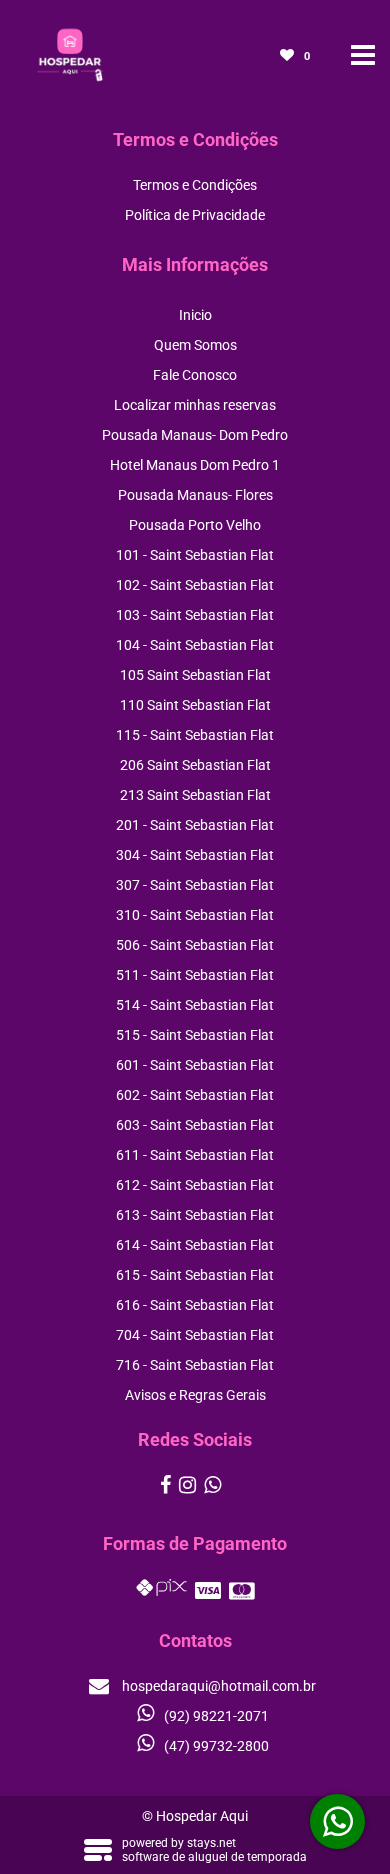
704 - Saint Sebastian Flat (195, 1335)
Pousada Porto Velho (195, 525)
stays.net (211, 1843)
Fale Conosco (195, 375)
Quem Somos (195, 345)
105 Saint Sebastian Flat (195, 675)
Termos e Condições (195, 185)
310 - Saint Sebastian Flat (195, 915)
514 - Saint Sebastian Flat (195, 1005)
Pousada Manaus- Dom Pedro (195, 435)
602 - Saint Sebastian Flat (195, 1095)
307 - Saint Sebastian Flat (195, 885)
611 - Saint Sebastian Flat (195, 1155)
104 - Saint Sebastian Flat (195, 645)
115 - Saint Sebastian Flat (195, 735)
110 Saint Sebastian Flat (195, 705)
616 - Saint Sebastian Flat (195, 1305)
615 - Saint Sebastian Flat (195, 1275)
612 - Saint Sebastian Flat (195, 1185)
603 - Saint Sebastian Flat (195, 1125)
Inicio (195, 315)
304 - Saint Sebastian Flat (195, 855)
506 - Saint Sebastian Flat (195, 945)
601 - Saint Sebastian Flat (195, 1065)
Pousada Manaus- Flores (195, 495)
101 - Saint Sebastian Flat (195, 555)
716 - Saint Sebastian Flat (195, 1365)
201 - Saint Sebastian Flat (195, 825)
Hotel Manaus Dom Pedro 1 (195, 465)
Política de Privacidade (195, 215)
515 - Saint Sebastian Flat (195, 1035)
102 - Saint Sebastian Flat (195, 585)
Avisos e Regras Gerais (195, 1395)
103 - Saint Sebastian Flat (195, 615)
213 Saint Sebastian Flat (195, 795)
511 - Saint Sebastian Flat (195, 975)
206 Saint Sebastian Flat (195, 765)
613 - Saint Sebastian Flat (195, 1215)
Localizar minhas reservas (195, 405)
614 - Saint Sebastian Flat (195, 1245)
